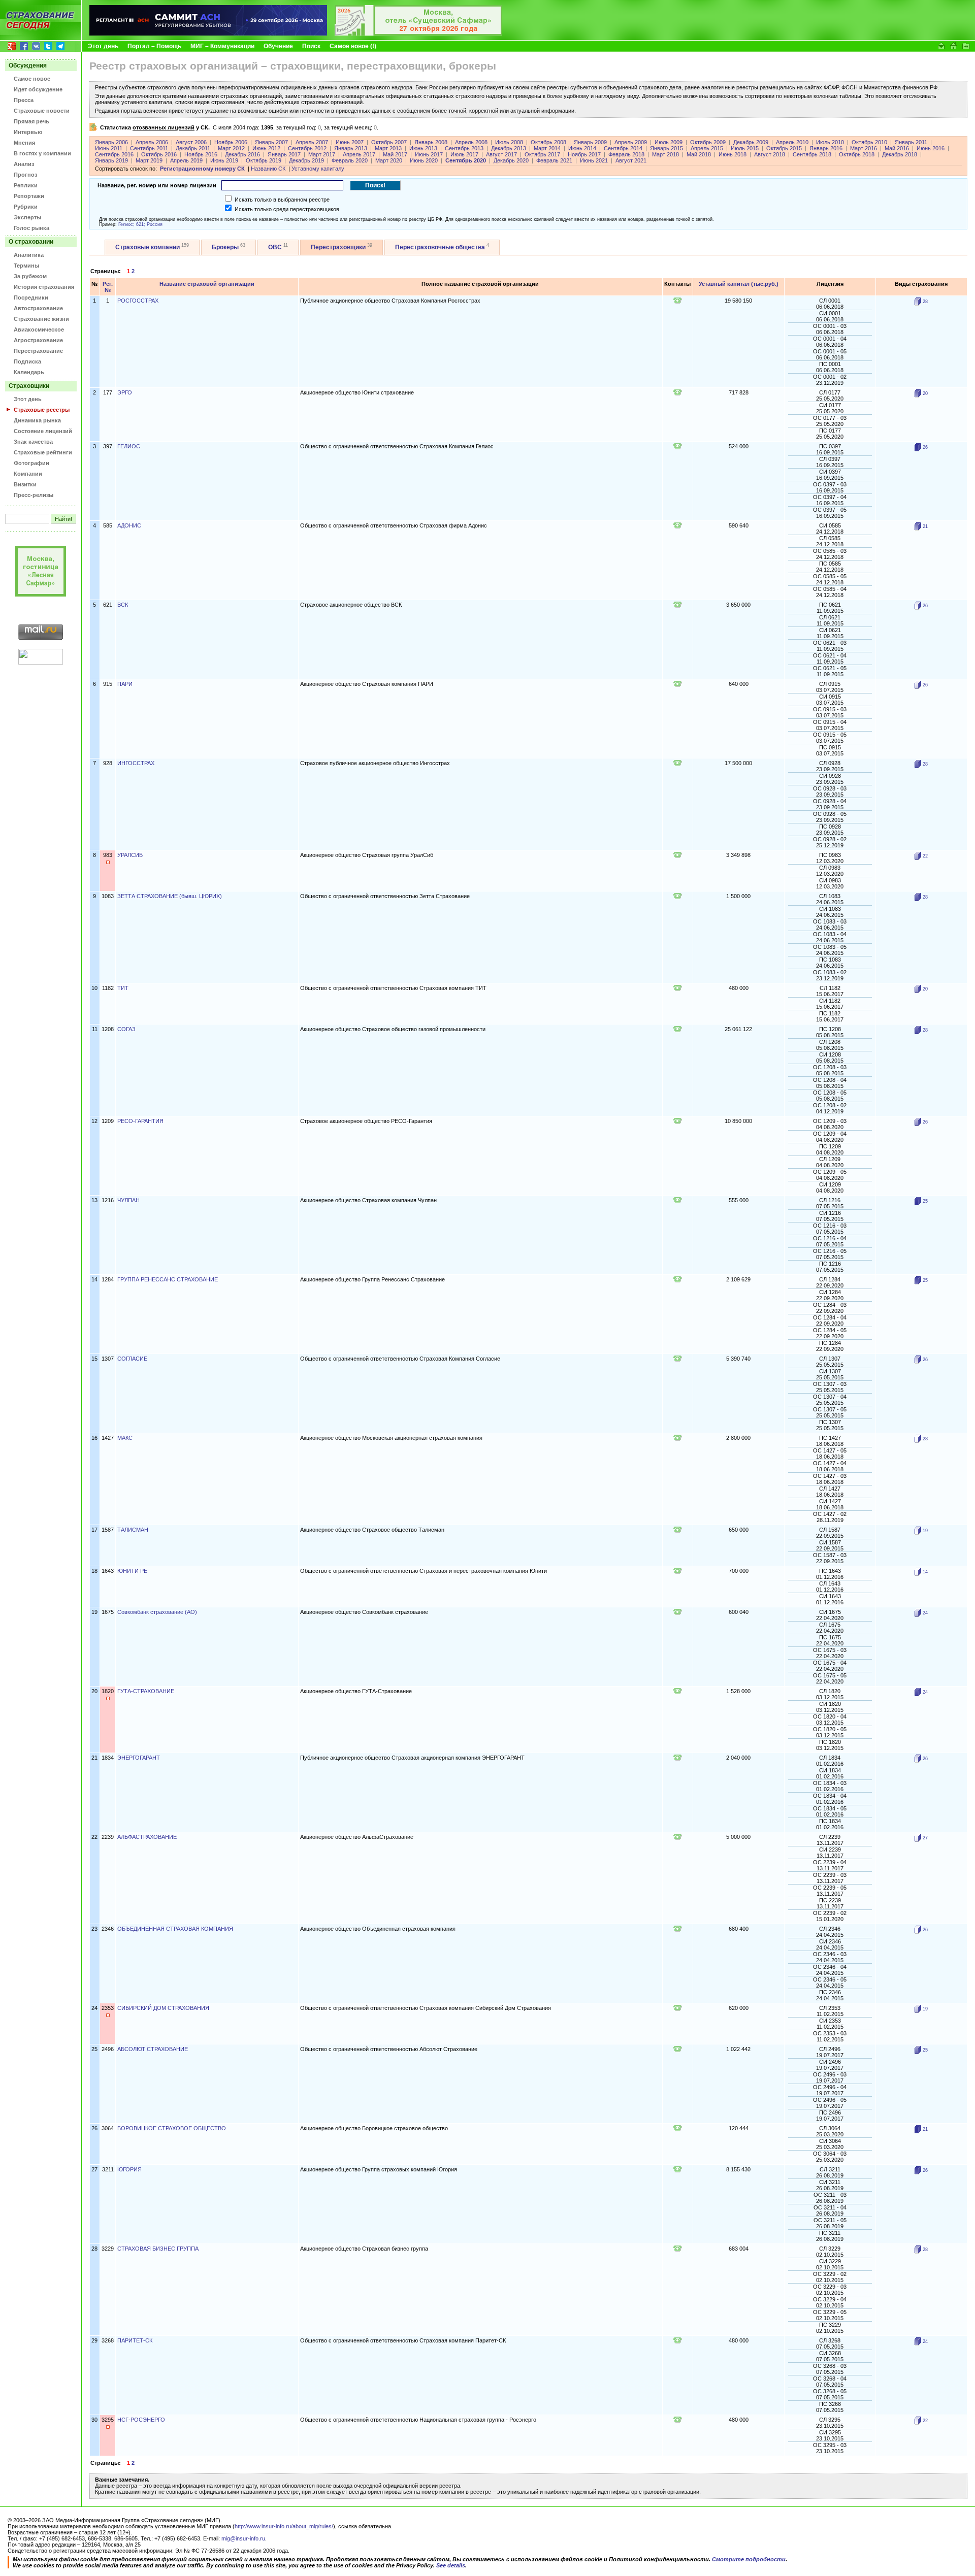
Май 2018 (699, 154)
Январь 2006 (111, 142)
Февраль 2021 (554, 160)
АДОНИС (129, 525)
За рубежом (30, 276)
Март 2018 (665, 154)
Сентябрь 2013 (464, 148)
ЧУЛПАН (128, 1200)
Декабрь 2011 (193, 148)
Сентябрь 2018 (812, 154)
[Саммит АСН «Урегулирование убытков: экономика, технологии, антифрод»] (208, 34)
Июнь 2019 (224, 160)
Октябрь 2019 (264, 160)
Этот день (103, 46)
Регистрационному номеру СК (202, 169)
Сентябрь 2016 (114, 154)
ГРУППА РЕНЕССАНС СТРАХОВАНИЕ (168, 1279)
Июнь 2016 (931, 148)
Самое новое (32, 79)
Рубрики (26, 207)
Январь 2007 (271, 142)
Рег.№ (108, 287)
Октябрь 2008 (548, 142)
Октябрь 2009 (708, 142)
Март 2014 (547, 148)
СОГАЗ (126, 1029)
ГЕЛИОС (129, 446)
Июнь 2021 (594, 160)
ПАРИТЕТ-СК (135, 2340)
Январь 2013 (351, 148)
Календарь (29, 372)
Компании (28, 474)
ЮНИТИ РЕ (132, 1571)
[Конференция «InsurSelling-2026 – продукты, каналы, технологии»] (418, 34)
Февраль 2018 (626, 154)
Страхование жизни (41, 319)
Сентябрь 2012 (307, 148)
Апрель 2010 (792, 142)
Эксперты (27, 217)
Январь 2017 (284, 154)
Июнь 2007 (350, 142)
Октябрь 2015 (784, 148)
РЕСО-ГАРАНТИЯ (140, 1121)
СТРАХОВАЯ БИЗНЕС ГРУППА (158, 2249)
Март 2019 (149, 160)
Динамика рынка (37, 420)
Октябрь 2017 (542, 154)
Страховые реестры (42, 410)
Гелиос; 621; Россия (140, 224)
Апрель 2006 (152, 142)
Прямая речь (31, 121)
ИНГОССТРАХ (136, 763)
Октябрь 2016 (159, 154)
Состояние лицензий (43, 431)
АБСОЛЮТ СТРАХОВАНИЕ (153, 2049)
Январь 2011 (911, 142)
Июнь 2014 (582, 148)
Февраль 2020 (350, 160)
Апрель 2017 (359, 154)
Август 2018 (770, 154)
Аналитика (29, 255)
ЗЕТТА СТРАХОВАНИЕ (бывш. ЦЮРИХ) (170, 896)
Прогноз (25, 175)
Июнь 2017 (429, 154)
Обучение (278, 46)
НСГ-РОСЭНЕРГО (141, 2420)
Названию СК (268, 169)
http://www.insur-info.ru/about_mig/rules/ (284, 2526)
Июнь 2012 (266, 148)
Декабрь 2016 (242, 154)
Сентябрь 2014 (623, 148)
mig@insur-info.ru (243, 2538)
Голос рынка (31, 228)
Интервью (28, 132)
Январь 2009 (590, 142)
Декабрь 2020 (511, 160)
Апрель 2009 (631, 142)
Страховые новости (42, 111)
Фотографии (31, 463)
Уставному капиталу (318, 169)
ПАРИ (125, 684)
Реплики (26, 185)
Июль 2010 (830, 142)
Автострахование (38, 308)
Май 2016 (897, 148)
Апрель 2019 (186, 160)
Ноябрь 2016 (201, 154)
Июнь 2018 (733, 154)
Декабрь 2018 (900, 154)
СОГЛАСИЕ (132, 1359)
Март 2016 (864, 148)
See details (451, 2565)
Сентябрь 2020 (466, 160)
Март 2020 (389, 160)
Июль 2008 (509, 142)
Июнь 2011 (109, 148)
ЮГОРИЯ (129, 2169)
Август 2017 (501, 154)
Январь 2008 (431, 142)
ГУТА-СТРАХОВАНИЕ (146, 1691)
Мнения (24, 143)
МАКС (125, 1438)
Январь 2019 (111, 160)
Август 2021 (631, 160)
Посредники (31, 298)
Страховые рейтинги (43, 452)
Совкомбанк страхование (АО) (157, 1612)
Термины (26, 266)
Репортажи (29, 196)
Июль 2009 (669, 142)
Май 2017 (395, 154)
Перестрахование (38, 351)
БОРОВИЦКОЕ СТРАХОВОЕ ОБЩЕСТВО (172, 2128)
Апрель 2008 (471, 142)
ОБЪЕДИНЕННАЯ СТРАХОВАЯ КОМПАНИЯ (175, 1929)
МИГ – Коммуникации (222, 46)
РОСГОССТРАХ (138, 301)
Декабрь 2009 (751, 142)
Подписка (27, 361)
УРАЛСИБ (130, 855)
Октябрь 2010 (869, 142)
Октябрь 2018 (857, 154)
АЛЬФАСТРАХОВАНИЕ (147, 1837)
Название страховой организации (207, 284)
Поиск (311, 46)
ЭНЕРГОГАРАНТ (139, 1758)
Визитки (25, 484)
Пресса (24, 100)
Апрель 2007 (312, 142)
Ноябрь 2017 (584, 154)
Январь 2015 (667, 148)
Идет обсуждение (38, 89)
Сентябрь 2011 (149, 148)
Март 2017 (322, 154)
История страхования (44, 287)
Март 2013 (388, 148)
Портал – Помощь (154, 46)
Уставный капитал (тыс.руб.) (739, 284)
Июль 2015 (745, 148)
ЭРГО (125, 392)
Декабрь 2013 (509, 148)
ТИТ (123, 988)
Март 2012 (231, 148)
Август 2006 (191, 142)
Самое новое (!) (353, 46)
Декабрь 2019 (306, 160)
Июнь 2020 (424, 160)
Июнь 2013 (423, 148)
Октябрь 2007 (389, 142)
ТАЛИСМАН (133, 1530)
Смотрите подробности (749, 2559)
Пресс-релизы (34, 495)
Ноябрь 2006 (231, 142)
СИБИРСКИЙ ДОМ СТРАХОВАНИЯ (163, 2008)
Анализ (24, 164)
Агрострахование (38, 340)
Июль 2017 (464, 154)
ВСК (123, 605)
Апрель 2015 (707, 148)
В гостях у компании (42, 153)
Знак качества (33, 442)
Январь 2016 (826, 148)
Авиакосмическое (39, 329)
